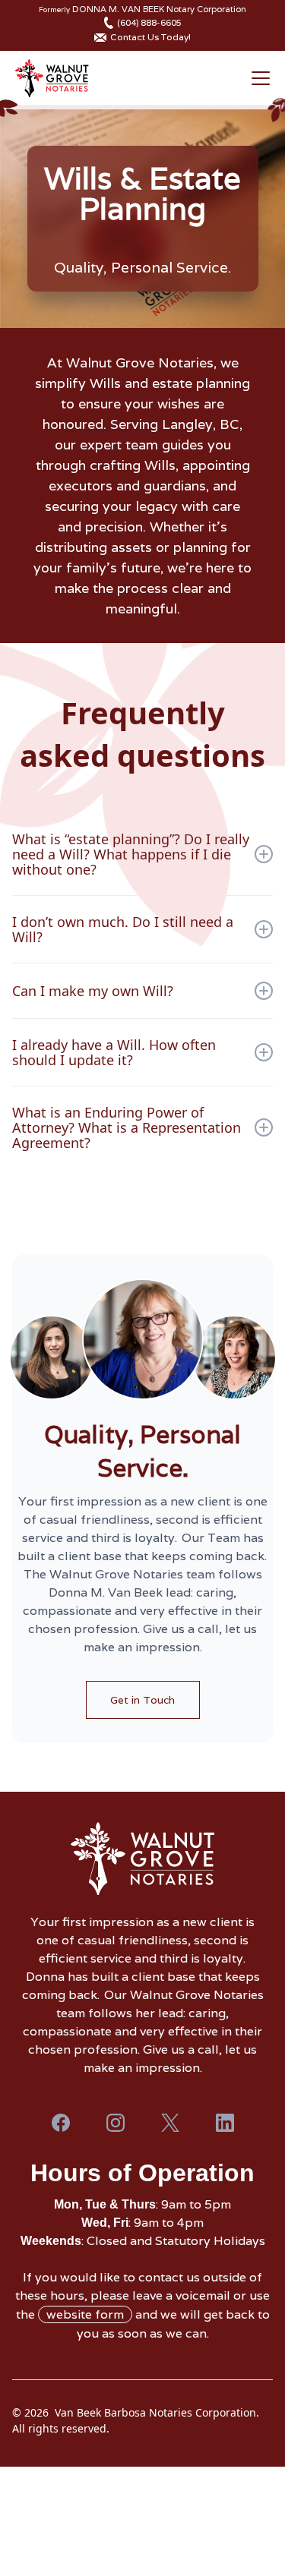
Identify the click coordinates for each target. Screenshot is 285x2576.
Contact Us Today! (150, 37)
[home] (52, 78)
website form (85, 2314)
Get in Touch (142, 1700)
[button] (258, 78)
